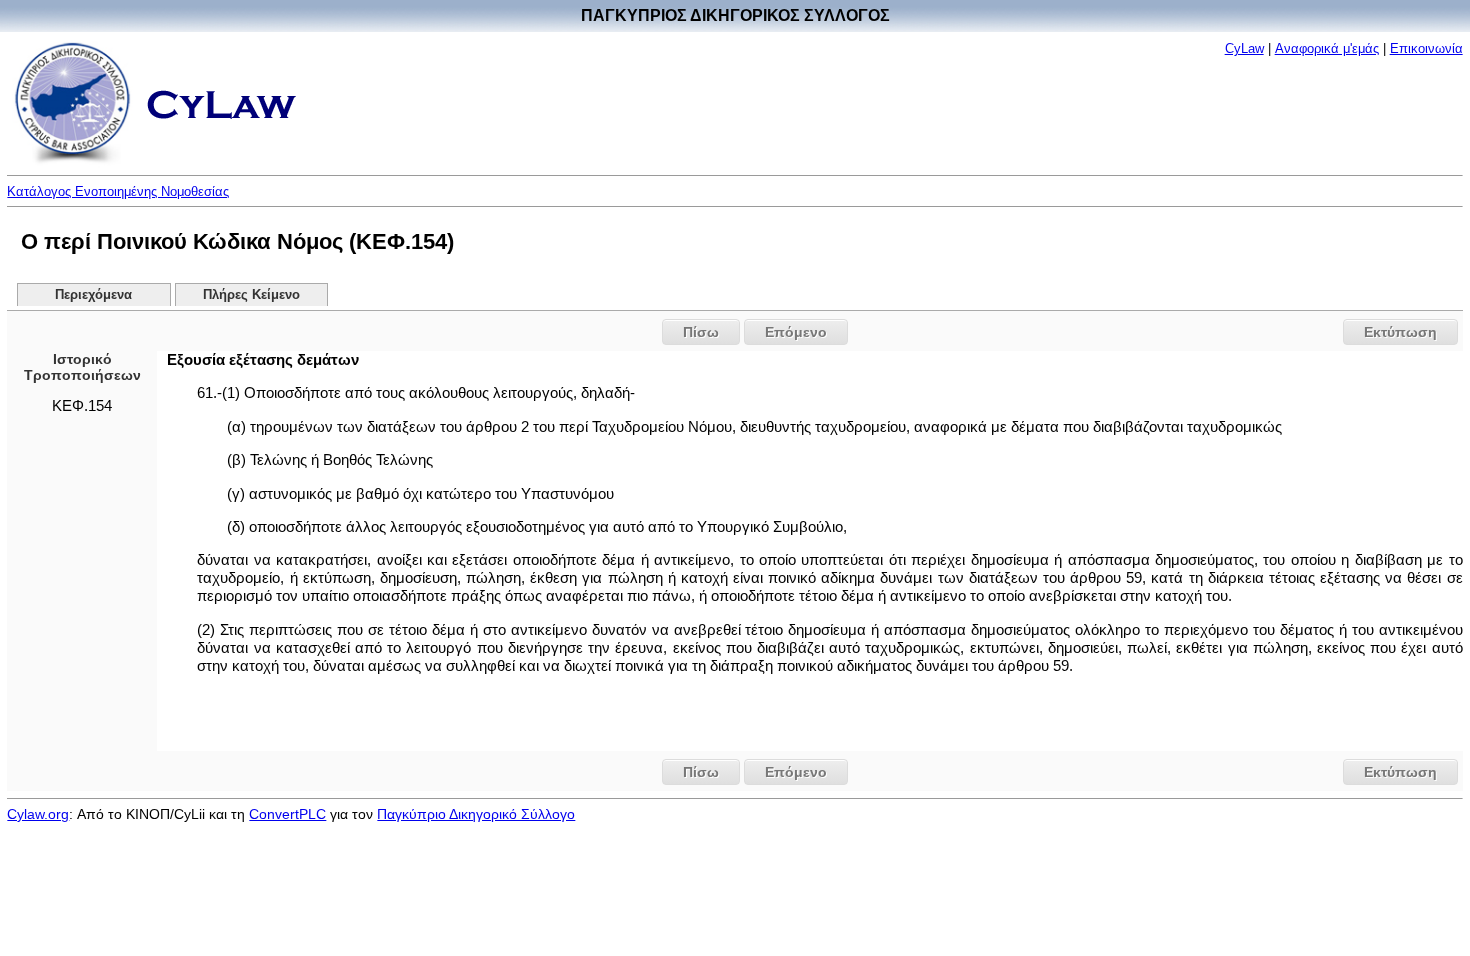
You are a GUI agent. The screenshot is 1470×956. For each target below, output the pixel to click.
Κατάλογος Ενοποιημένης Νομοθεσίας (118, 191)
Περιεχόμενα (93, 295)
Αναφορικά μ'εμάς (1327, 48)
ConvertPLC (287, 814)
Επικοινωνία (1426, 48)
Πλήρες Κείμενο (251, 295)
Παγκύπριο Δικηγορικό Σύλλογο (476, 814)
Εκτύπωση (1400, 332)
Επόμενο (796, 332)
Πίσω (701, 332)
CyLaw (1244, 48)
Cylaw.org (38, 814)
